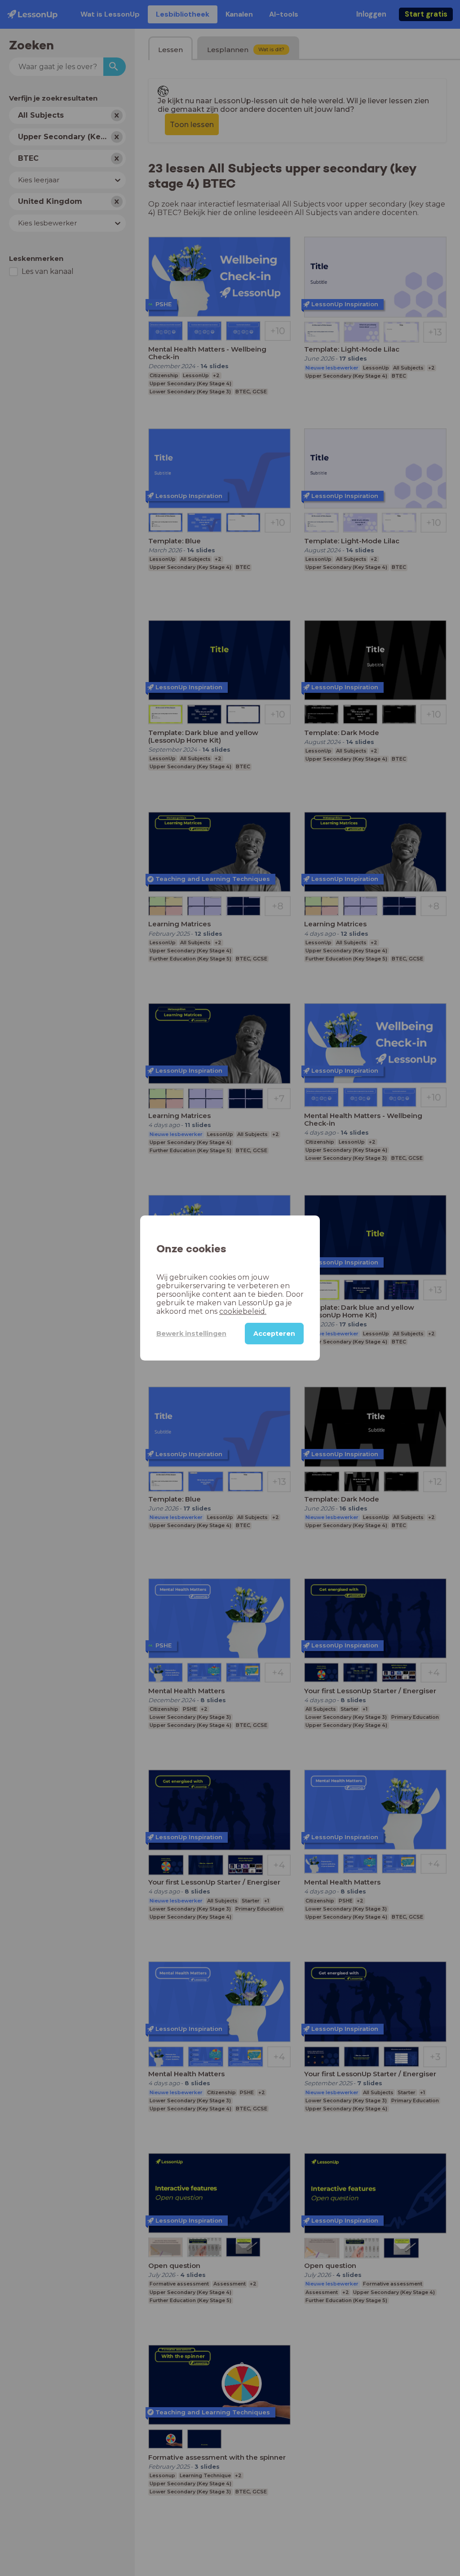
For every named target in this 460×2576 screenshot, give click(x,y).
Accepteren (274, 1334)
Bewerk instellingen (191, 1334)
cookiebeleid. (243, 1311)
